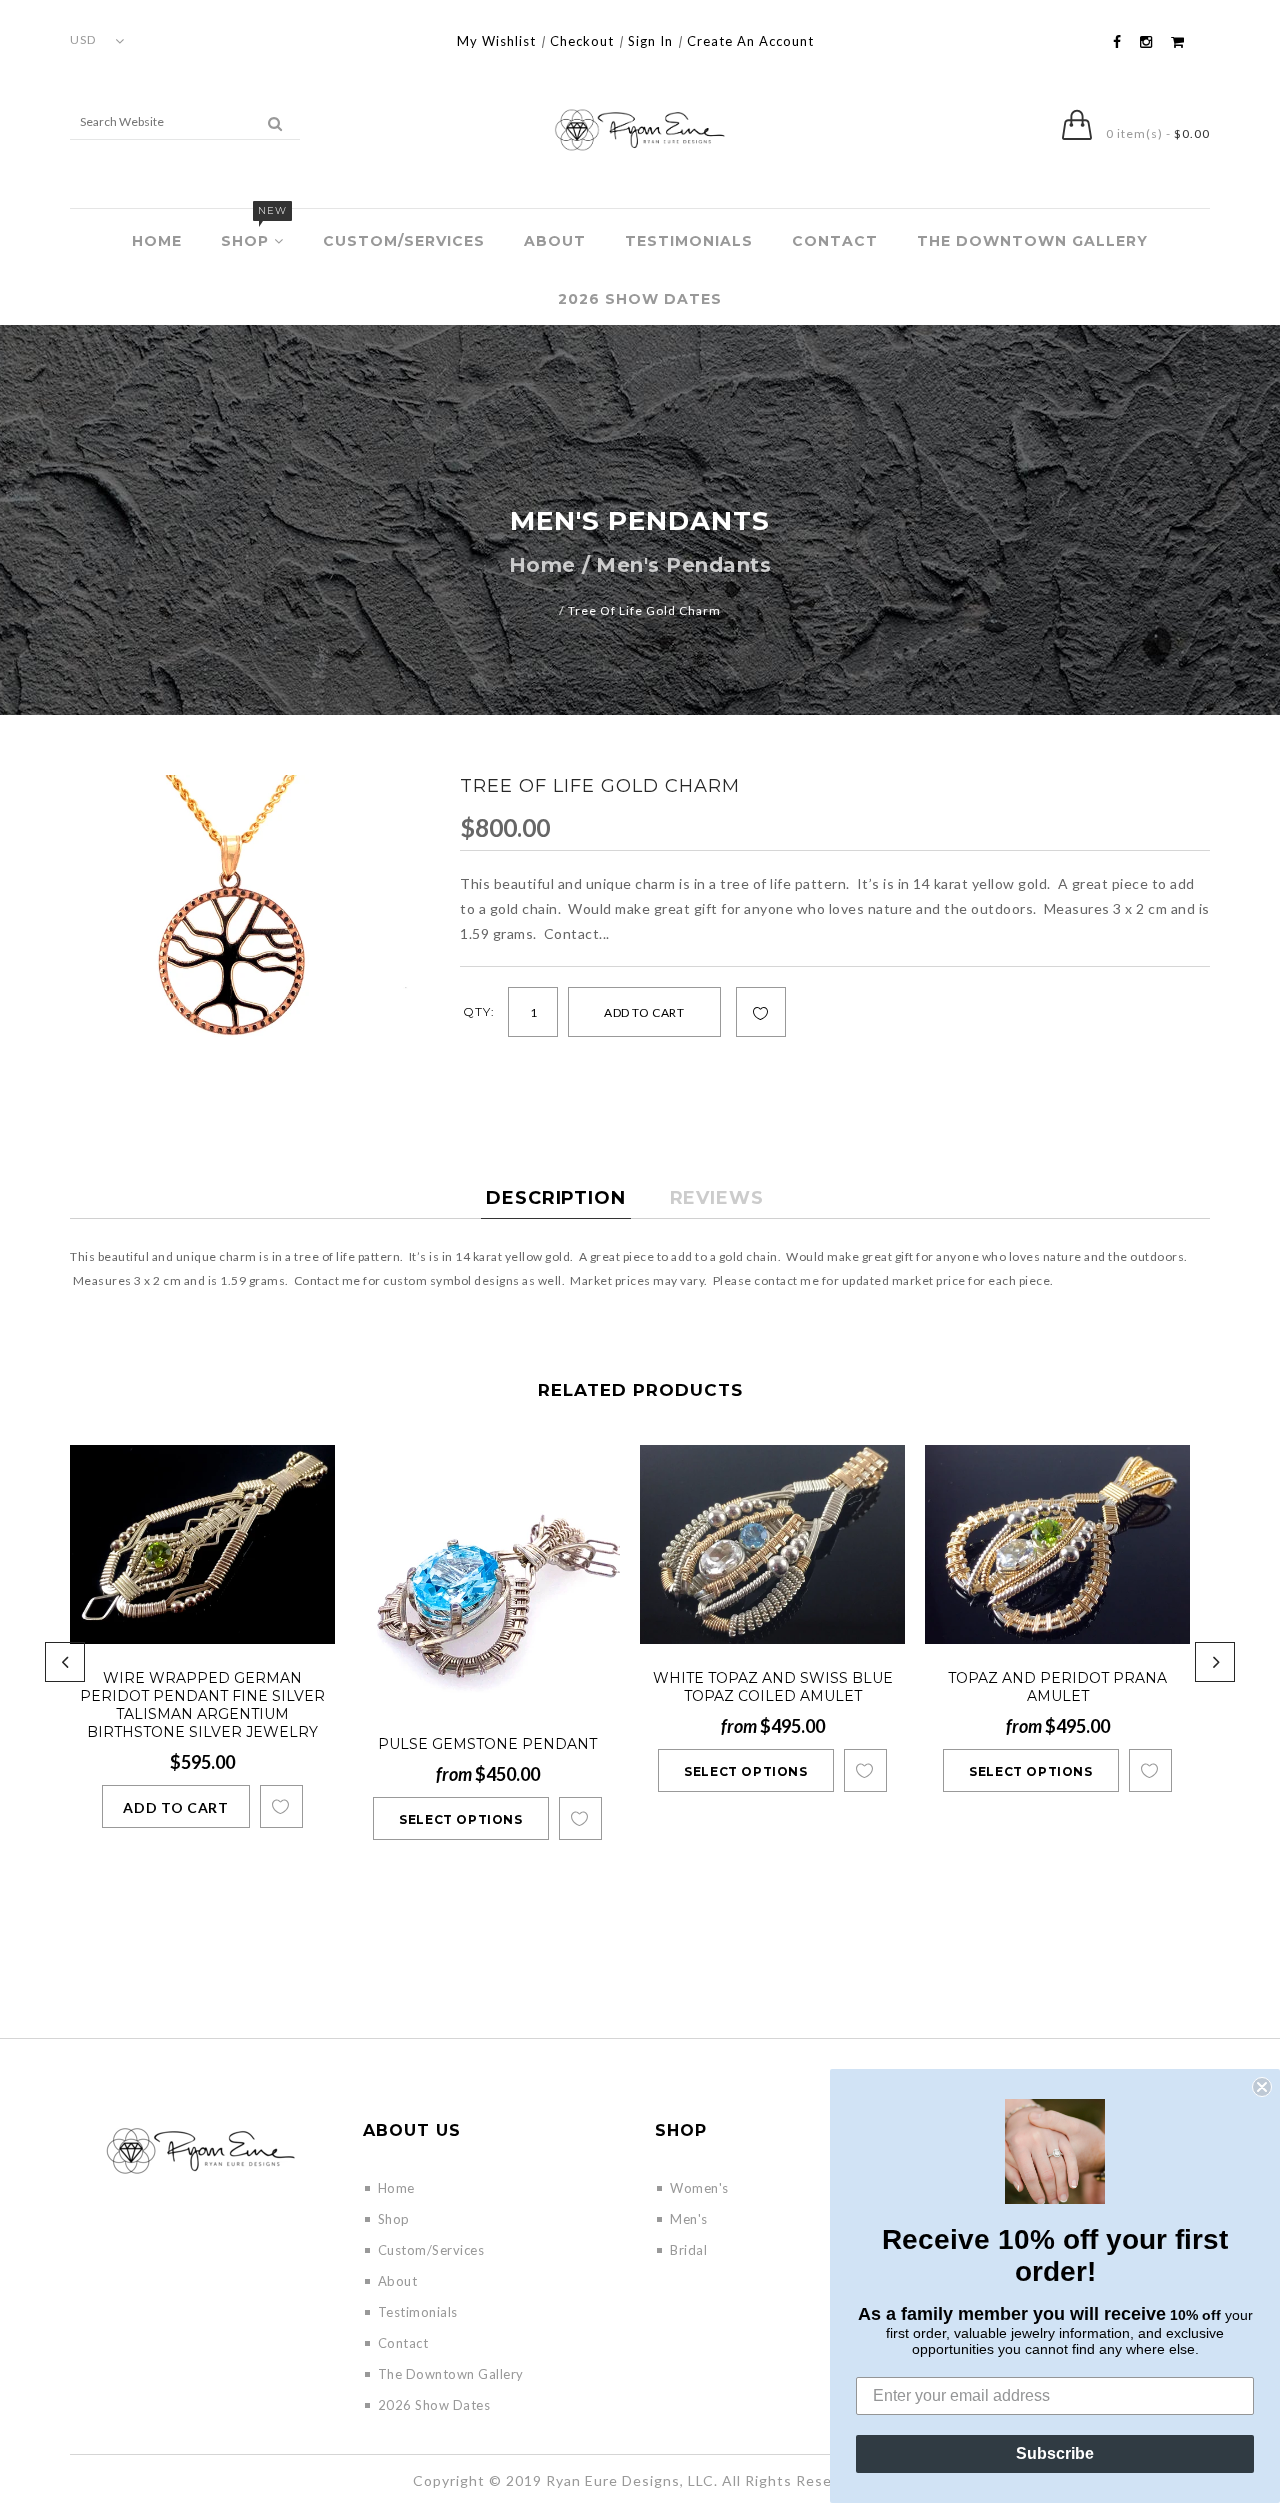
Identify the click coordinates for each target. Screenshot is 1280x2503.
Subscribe (1055, 2453)
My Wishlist (496, 41)
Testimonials (689, 241)
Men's (689, 2219)
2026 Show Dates (640, 299)
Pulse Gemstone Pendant (487, 1744)
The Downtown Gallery (1032, 241)
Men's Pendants (683, 565)
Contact (835, 241)
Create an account (750, 41)
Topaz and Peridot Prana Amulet (1057, 1687)
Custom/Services (404, 241)
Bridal (688, 2250)
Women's (699, 2188)
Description (556, 1198)
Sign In (650, 41)
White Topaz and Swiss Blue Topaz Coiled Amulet (773, 1687)
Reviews (717, 1198)
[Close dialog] (1262, 2087)
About (555, 241)
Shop (254, 229)
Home (157, 241)
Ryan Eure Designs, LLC (630, 2480)
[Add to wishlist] (761, 1013)
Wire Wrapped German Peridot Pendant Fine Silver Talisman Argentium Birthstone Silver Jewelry (202, 1705)
